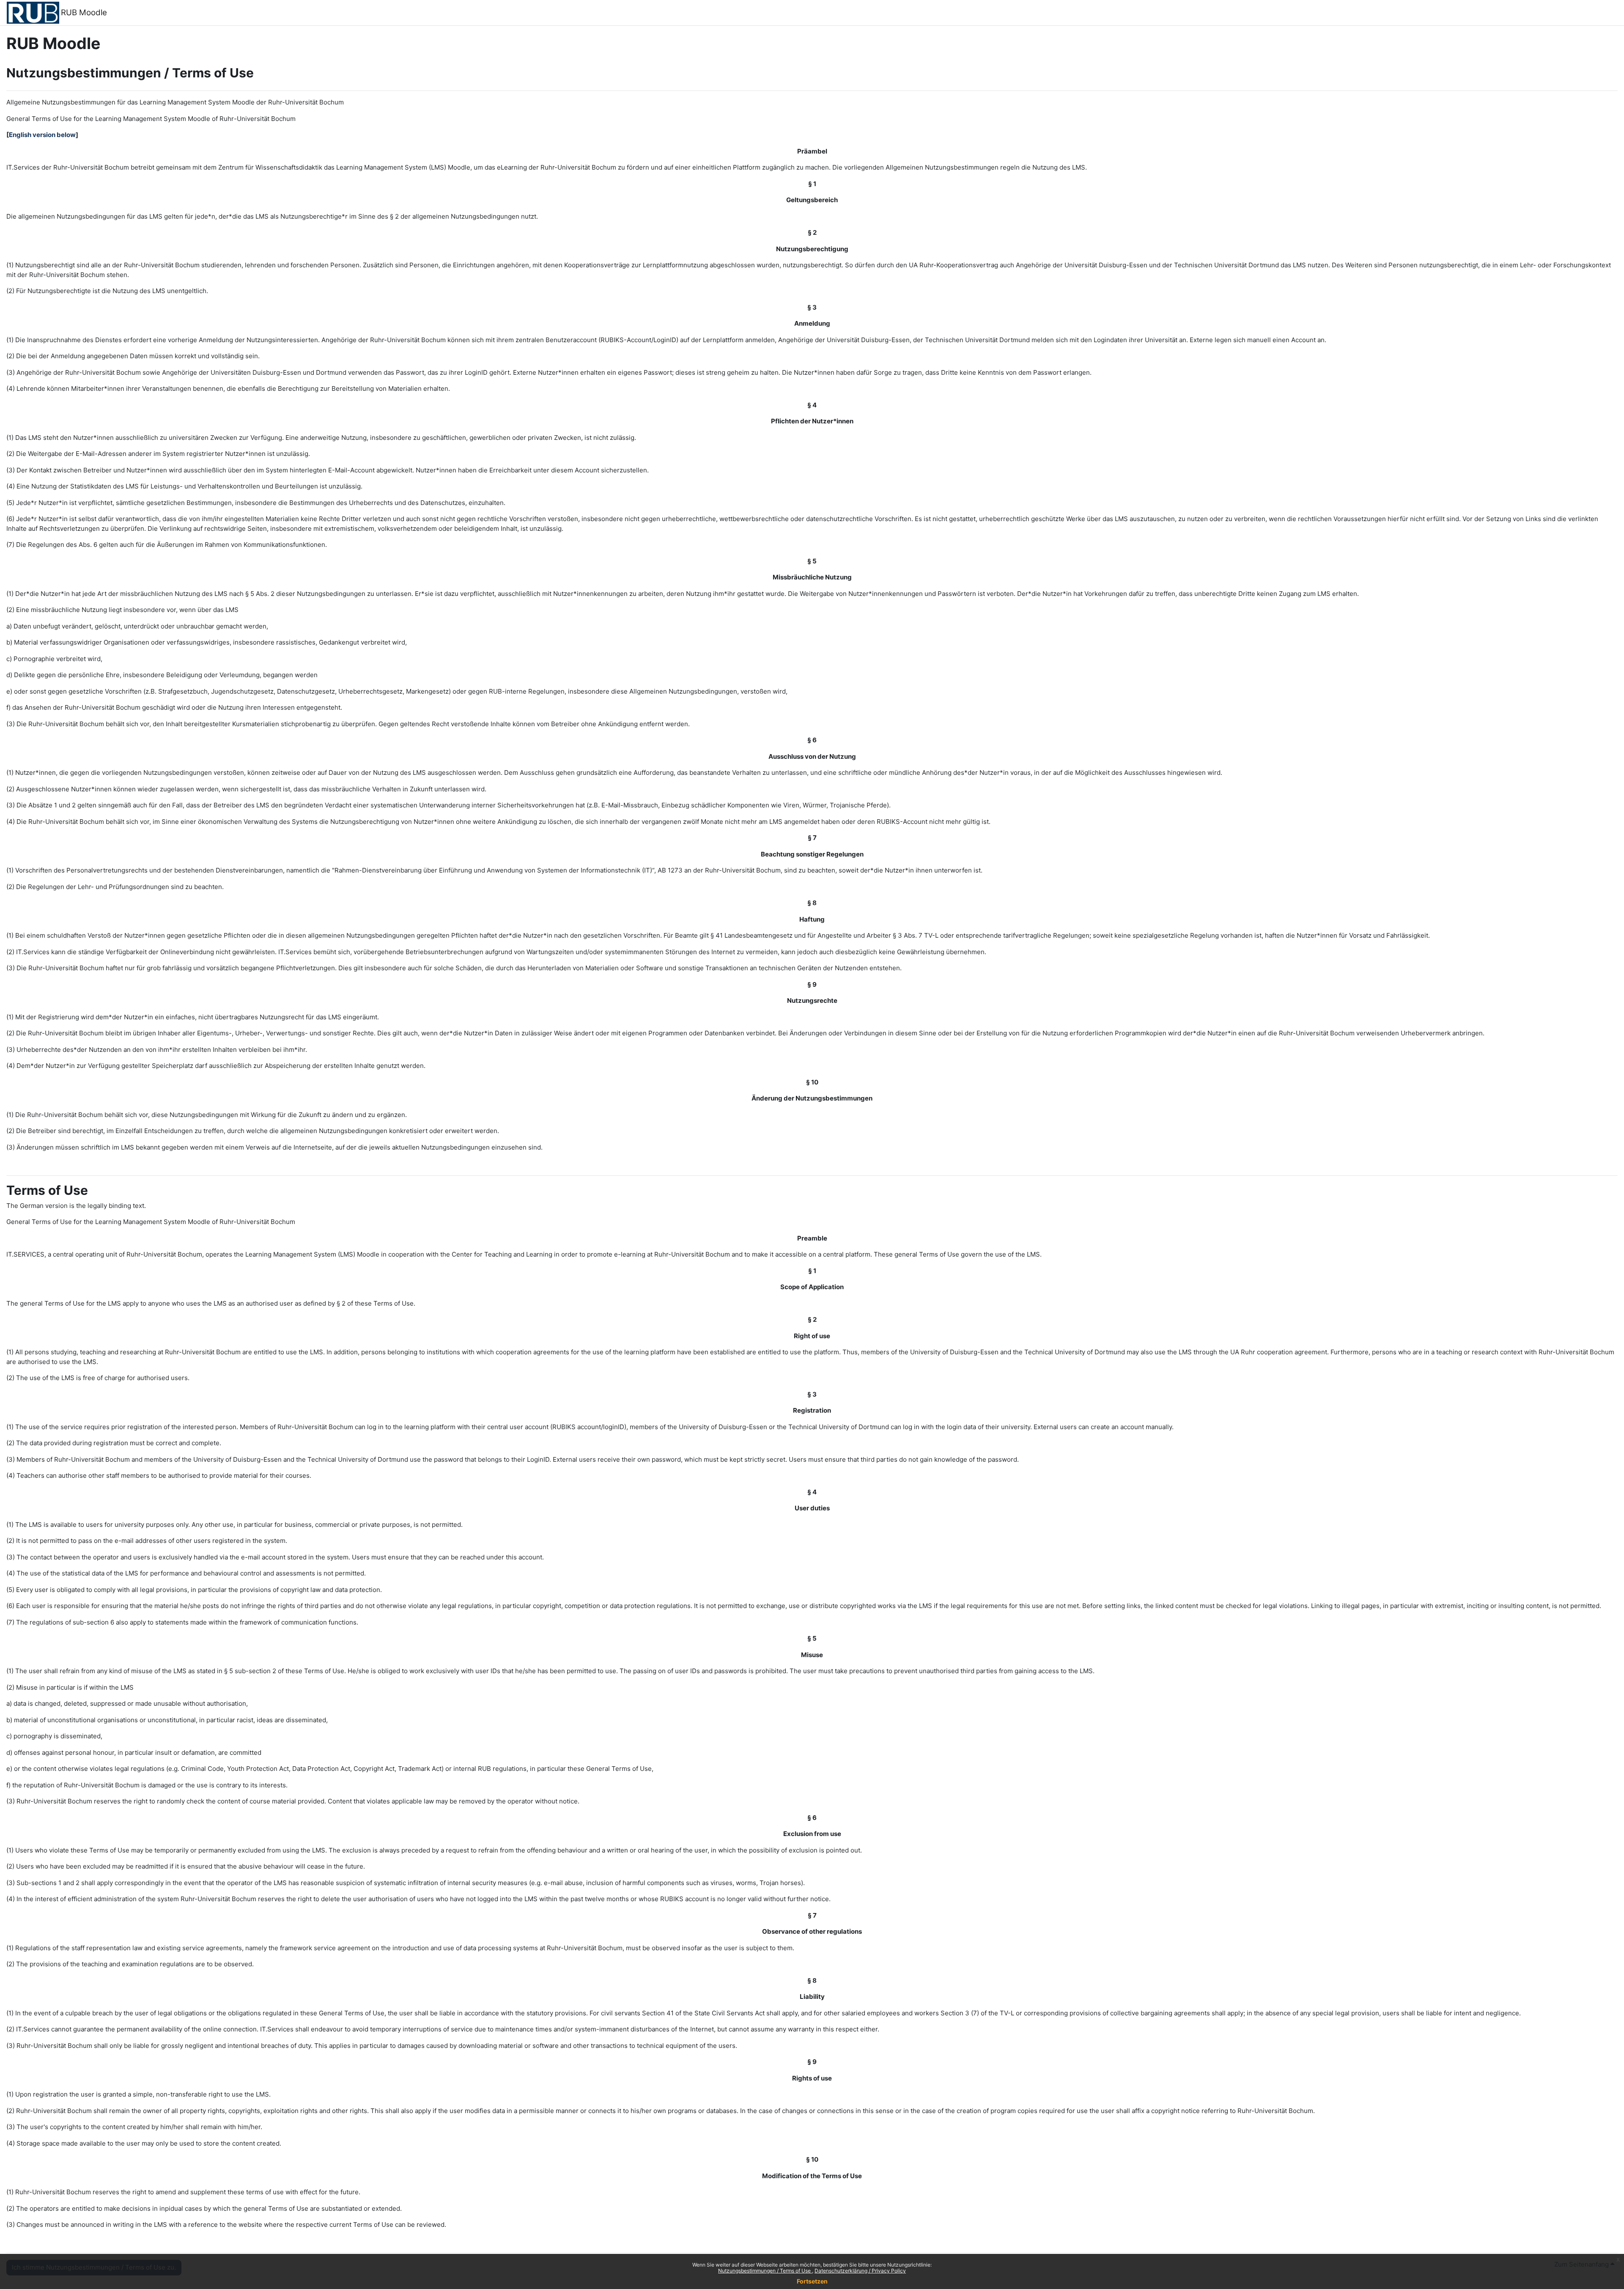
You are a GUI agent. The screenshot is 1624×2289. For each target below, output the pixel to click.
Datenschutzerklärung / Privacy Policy (860, 2271)
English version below (42, 135)
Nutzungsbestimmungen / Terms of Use (765, 2271)
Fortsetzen (812, 2281)
